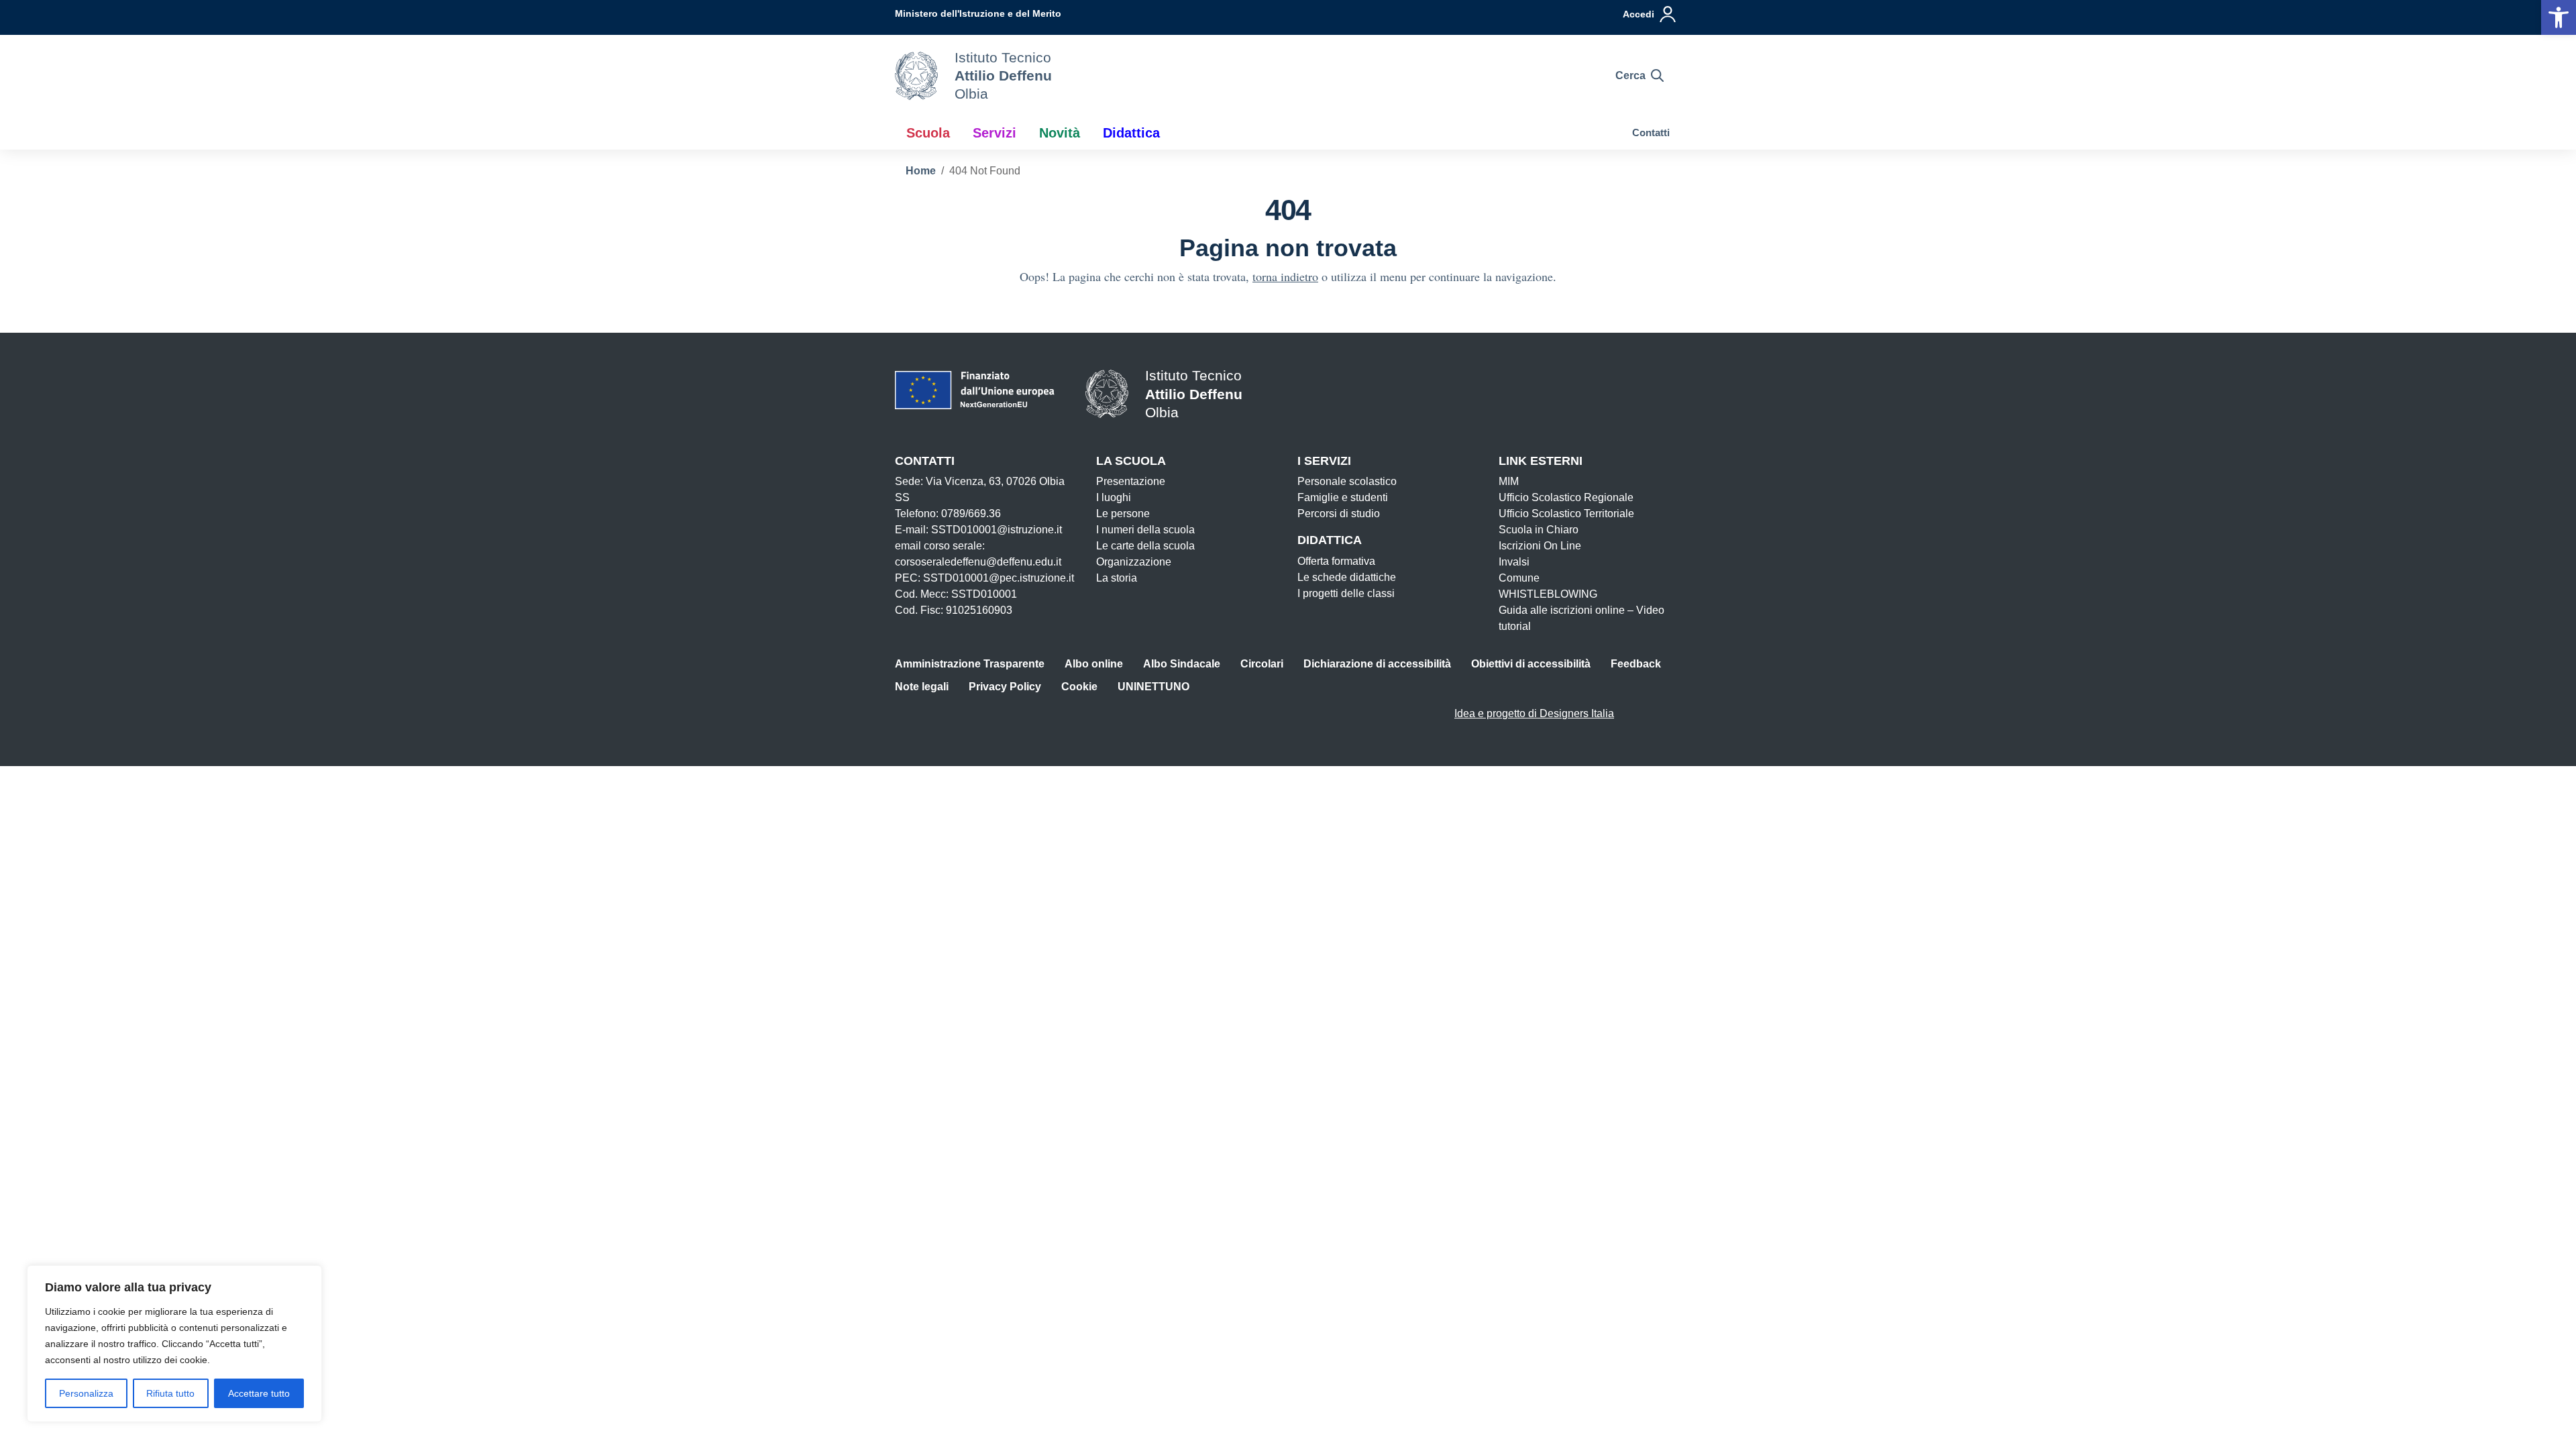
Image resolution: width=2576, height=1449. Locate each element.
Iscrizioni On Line (1540, 546)
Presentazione (1131, 481)
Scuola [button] (928, 133)
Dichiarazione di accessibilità (1377, 664)
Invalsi (1514, 562)
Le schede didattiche (1347, 577)
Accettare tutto (259, 1393)
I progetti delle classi (1346, 593)
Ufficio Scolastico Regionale (1566, 497)
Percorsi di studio (1339, 514)
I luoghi (1114, 497)
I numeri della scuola (1145, 530)
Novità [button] (1060, 133)
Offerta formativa (1336, 561)
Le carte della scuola (1145, 546)
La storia (1117, 578)
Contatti (1651, 132)
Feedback (1636, 664)
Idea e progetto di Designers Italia (1534, 713)
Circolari (1262, 664)
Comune (1519, 578)
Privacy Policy (1005, 687)
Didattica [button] (1131, 133)
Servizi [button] (995, 133)
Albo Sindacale (1182, 664)
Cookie (1079, 687)
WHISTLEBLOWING (1548, 594)
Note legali (922, 687)
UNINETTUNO (1153, 687)
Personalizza (86, 1393)
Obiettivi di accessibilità (1531, 664)
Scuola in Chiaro (1539, 530)
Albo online (1094, 664)
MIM (1509, 481)
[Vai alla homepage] (916, 76)
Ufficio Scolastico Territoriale (1566, 514)
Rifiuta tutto (170, 1393)
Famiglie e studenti (1343, 497)
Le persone (1123, 514)
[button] (2559, 17)
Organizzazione (1134, 562)
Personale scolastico (1347, 481)
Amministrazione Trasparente (970, 664)
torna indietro (1285, 276)
